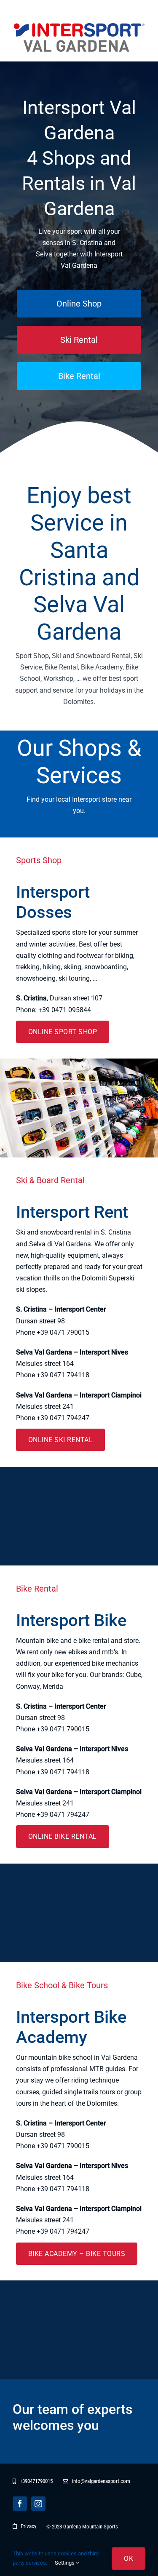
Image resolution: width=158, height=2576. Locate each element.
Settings (65, 2563)
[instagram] (38, 2504)
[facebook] (20, 2504)
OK (129, 2559)
